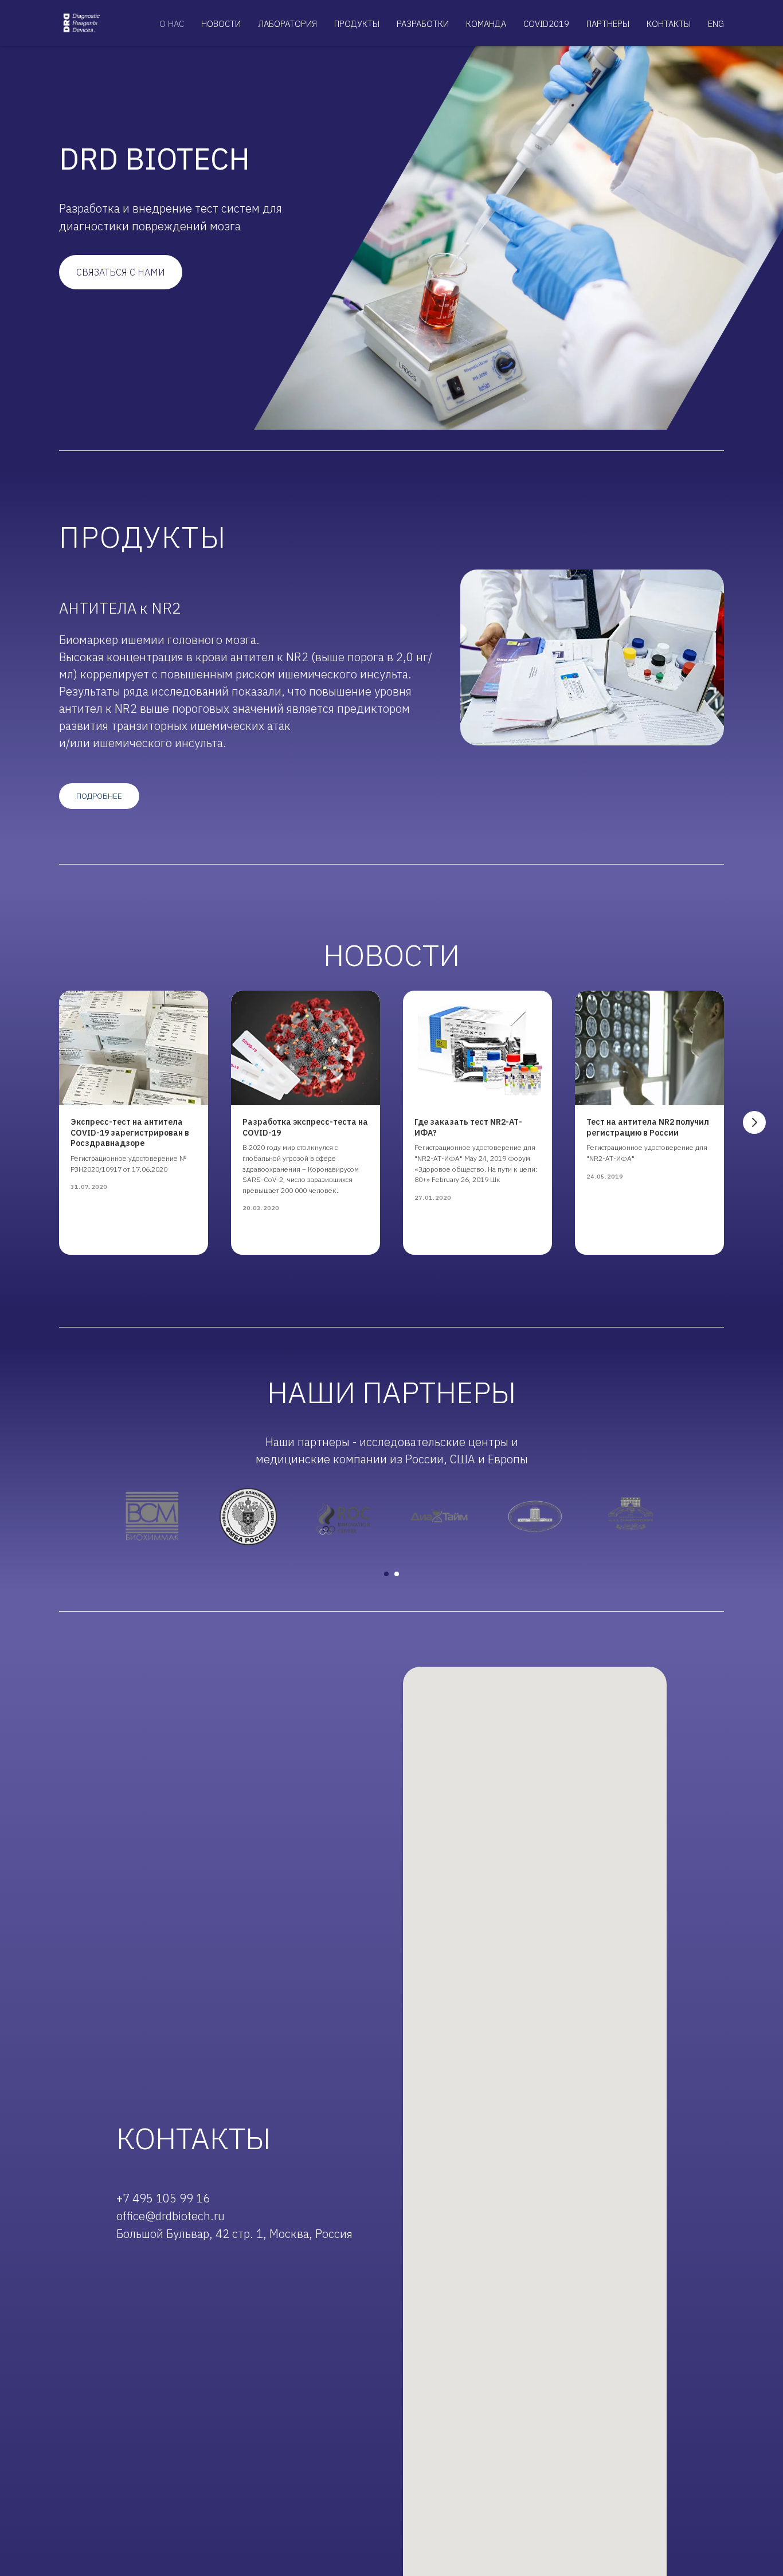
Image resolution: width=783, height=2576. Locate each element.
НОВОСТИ (221, 24)
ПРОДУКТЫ (357, 24)
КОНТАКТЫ (669, 24)
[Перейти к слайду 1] (386, 1574)
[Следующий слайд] (754, 1122)
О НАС (172, 24)
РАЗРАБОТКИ (423, 24)
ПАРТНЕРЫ (608, 24)
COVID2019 (546, 24)
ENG (716, 24)
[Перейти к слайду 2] (397, 1574)
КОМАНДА (486, 24)
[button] (121, 272)
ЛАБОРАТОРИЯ (287, 24)
